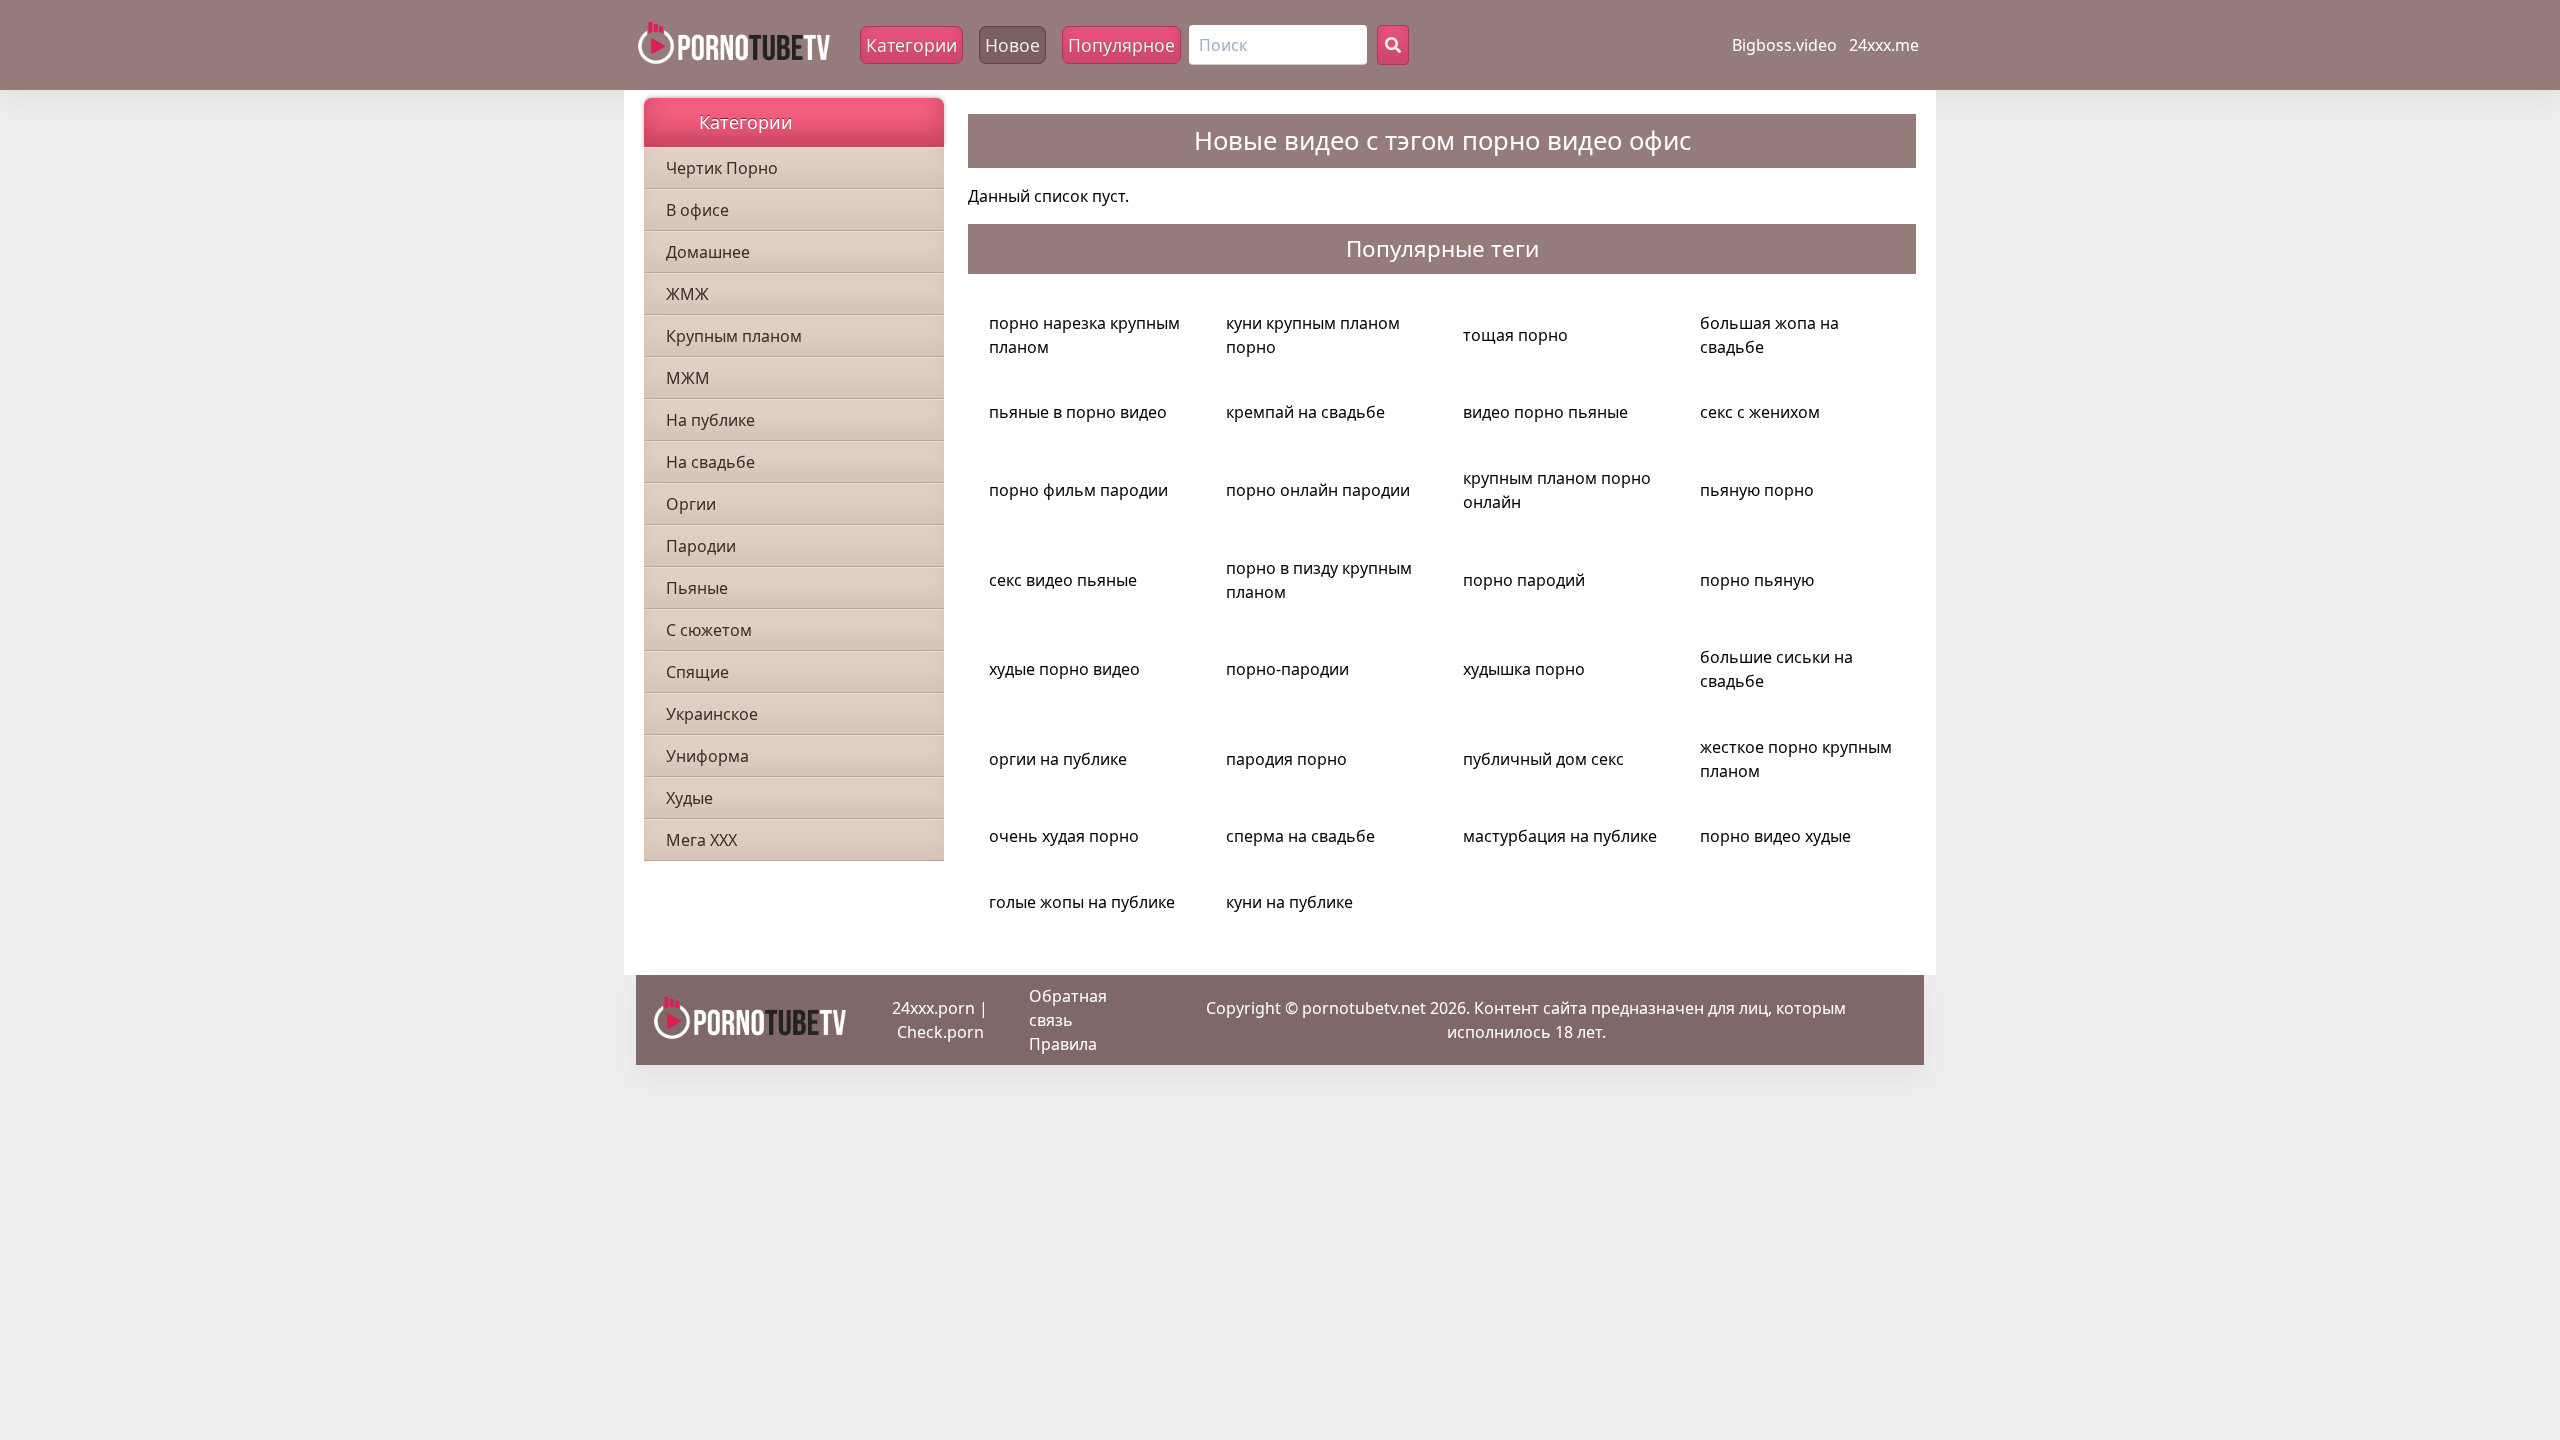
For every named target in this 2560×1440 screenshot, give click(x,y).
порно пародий (1524, 580)
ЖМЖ (687, 294)
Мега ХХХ (701, 840)
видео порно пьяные (1545, 412)
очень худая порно (1064, 836)
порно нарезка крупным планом (1084, 335)
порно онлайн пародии (1318, 490)
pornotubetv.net (1364, 1008)
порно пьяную (1757, 580)
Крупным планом (734, 336)
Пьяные (697, 588)
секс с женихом (1760, 412)
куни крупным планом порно (1313, 335)
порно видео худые (1775, 836)
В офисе (697, 210)
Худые (689, 798)
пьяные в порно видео (1078, 412)
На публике (710, 420)
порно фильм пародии (1078, 490)
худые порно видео (1064, 669)
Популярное (1121, 45)
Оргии (691, 504)
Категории (911, 45)
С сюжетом (709, 630)
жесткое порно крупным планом (1796, 759)
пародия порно (1286, 759)
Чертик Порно (722, 168)
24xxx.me (1884, 45)
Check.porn (940, 1032)
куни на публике (1289, 902)
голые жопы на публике (1082, 902)
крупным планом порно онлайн (1557, 490)
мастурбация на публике (1560, 836)
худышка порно (1524, 669)
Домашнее (708, 252)
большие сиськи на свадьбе (1776, 669)
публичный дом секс (1543, 759)
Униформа (707, 756)
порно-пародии (1287, 669)
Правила (1063, 1044)
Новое (1012, 45)
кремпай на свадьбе (1305, 412)
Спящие (697, 672)
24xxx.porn (933, 1008)
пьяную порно (1757, 490)
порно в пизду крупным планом (1319, 580)
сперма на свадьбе (1300, 836)
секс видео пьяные (1063, 580)
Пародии (701, 546)
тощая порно (1515, 335)
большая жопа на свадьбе (1769, 335)
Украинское (712, 714)
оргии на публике (1058, 759)
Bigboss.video (1784, 45)
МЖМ (688, 378)
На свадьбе (710, 462)
